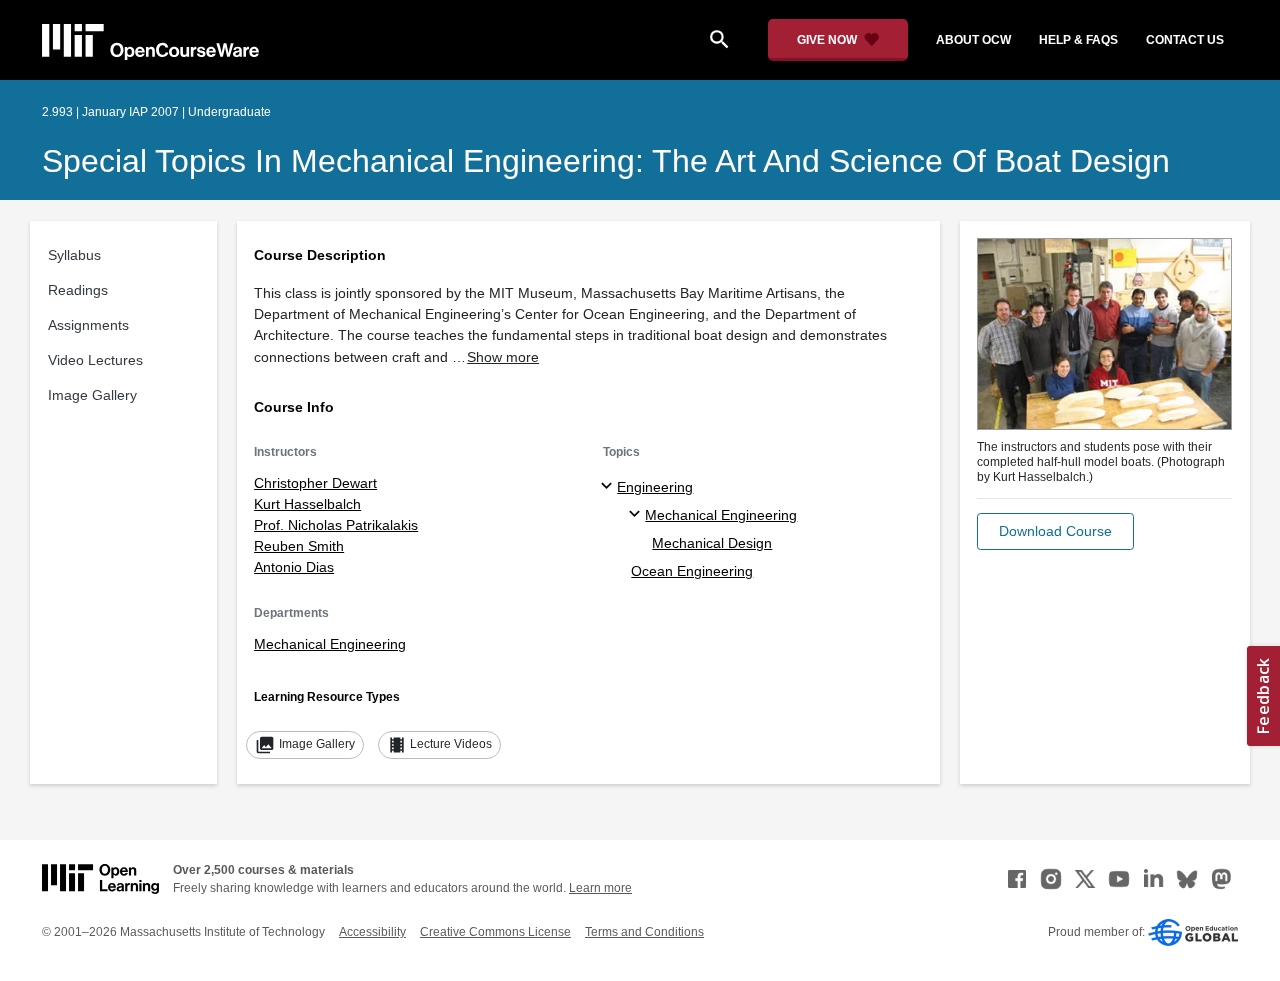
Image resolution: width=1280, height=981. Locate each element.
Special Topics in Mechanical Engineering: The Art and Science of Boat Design (606, 161)
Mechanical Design (712, 543)
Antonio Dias (294, 567)
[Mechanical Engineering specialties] (637, 515)
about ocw (973, 40)
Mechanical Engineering (330, 644)
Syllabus (74, 255)
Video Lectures (95, 360)
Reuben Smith (299, 546)
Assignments (88, 325)
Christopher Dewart (315, 483)
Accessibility (372, 932)
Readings (78, 290)
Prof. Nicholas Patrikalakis (336, 525)
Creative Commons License (495, 932)
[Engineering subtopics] (609, 487)
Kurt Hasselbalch (307, 504)
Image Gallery (92, 395)
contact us (1185, 40)
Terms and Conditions (644, 932)
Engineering (655, 487)
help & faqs (1078, 40)
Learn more (600, 888)
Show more (503, 357)
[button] (1055, 531)
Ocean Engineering (692, 571)
